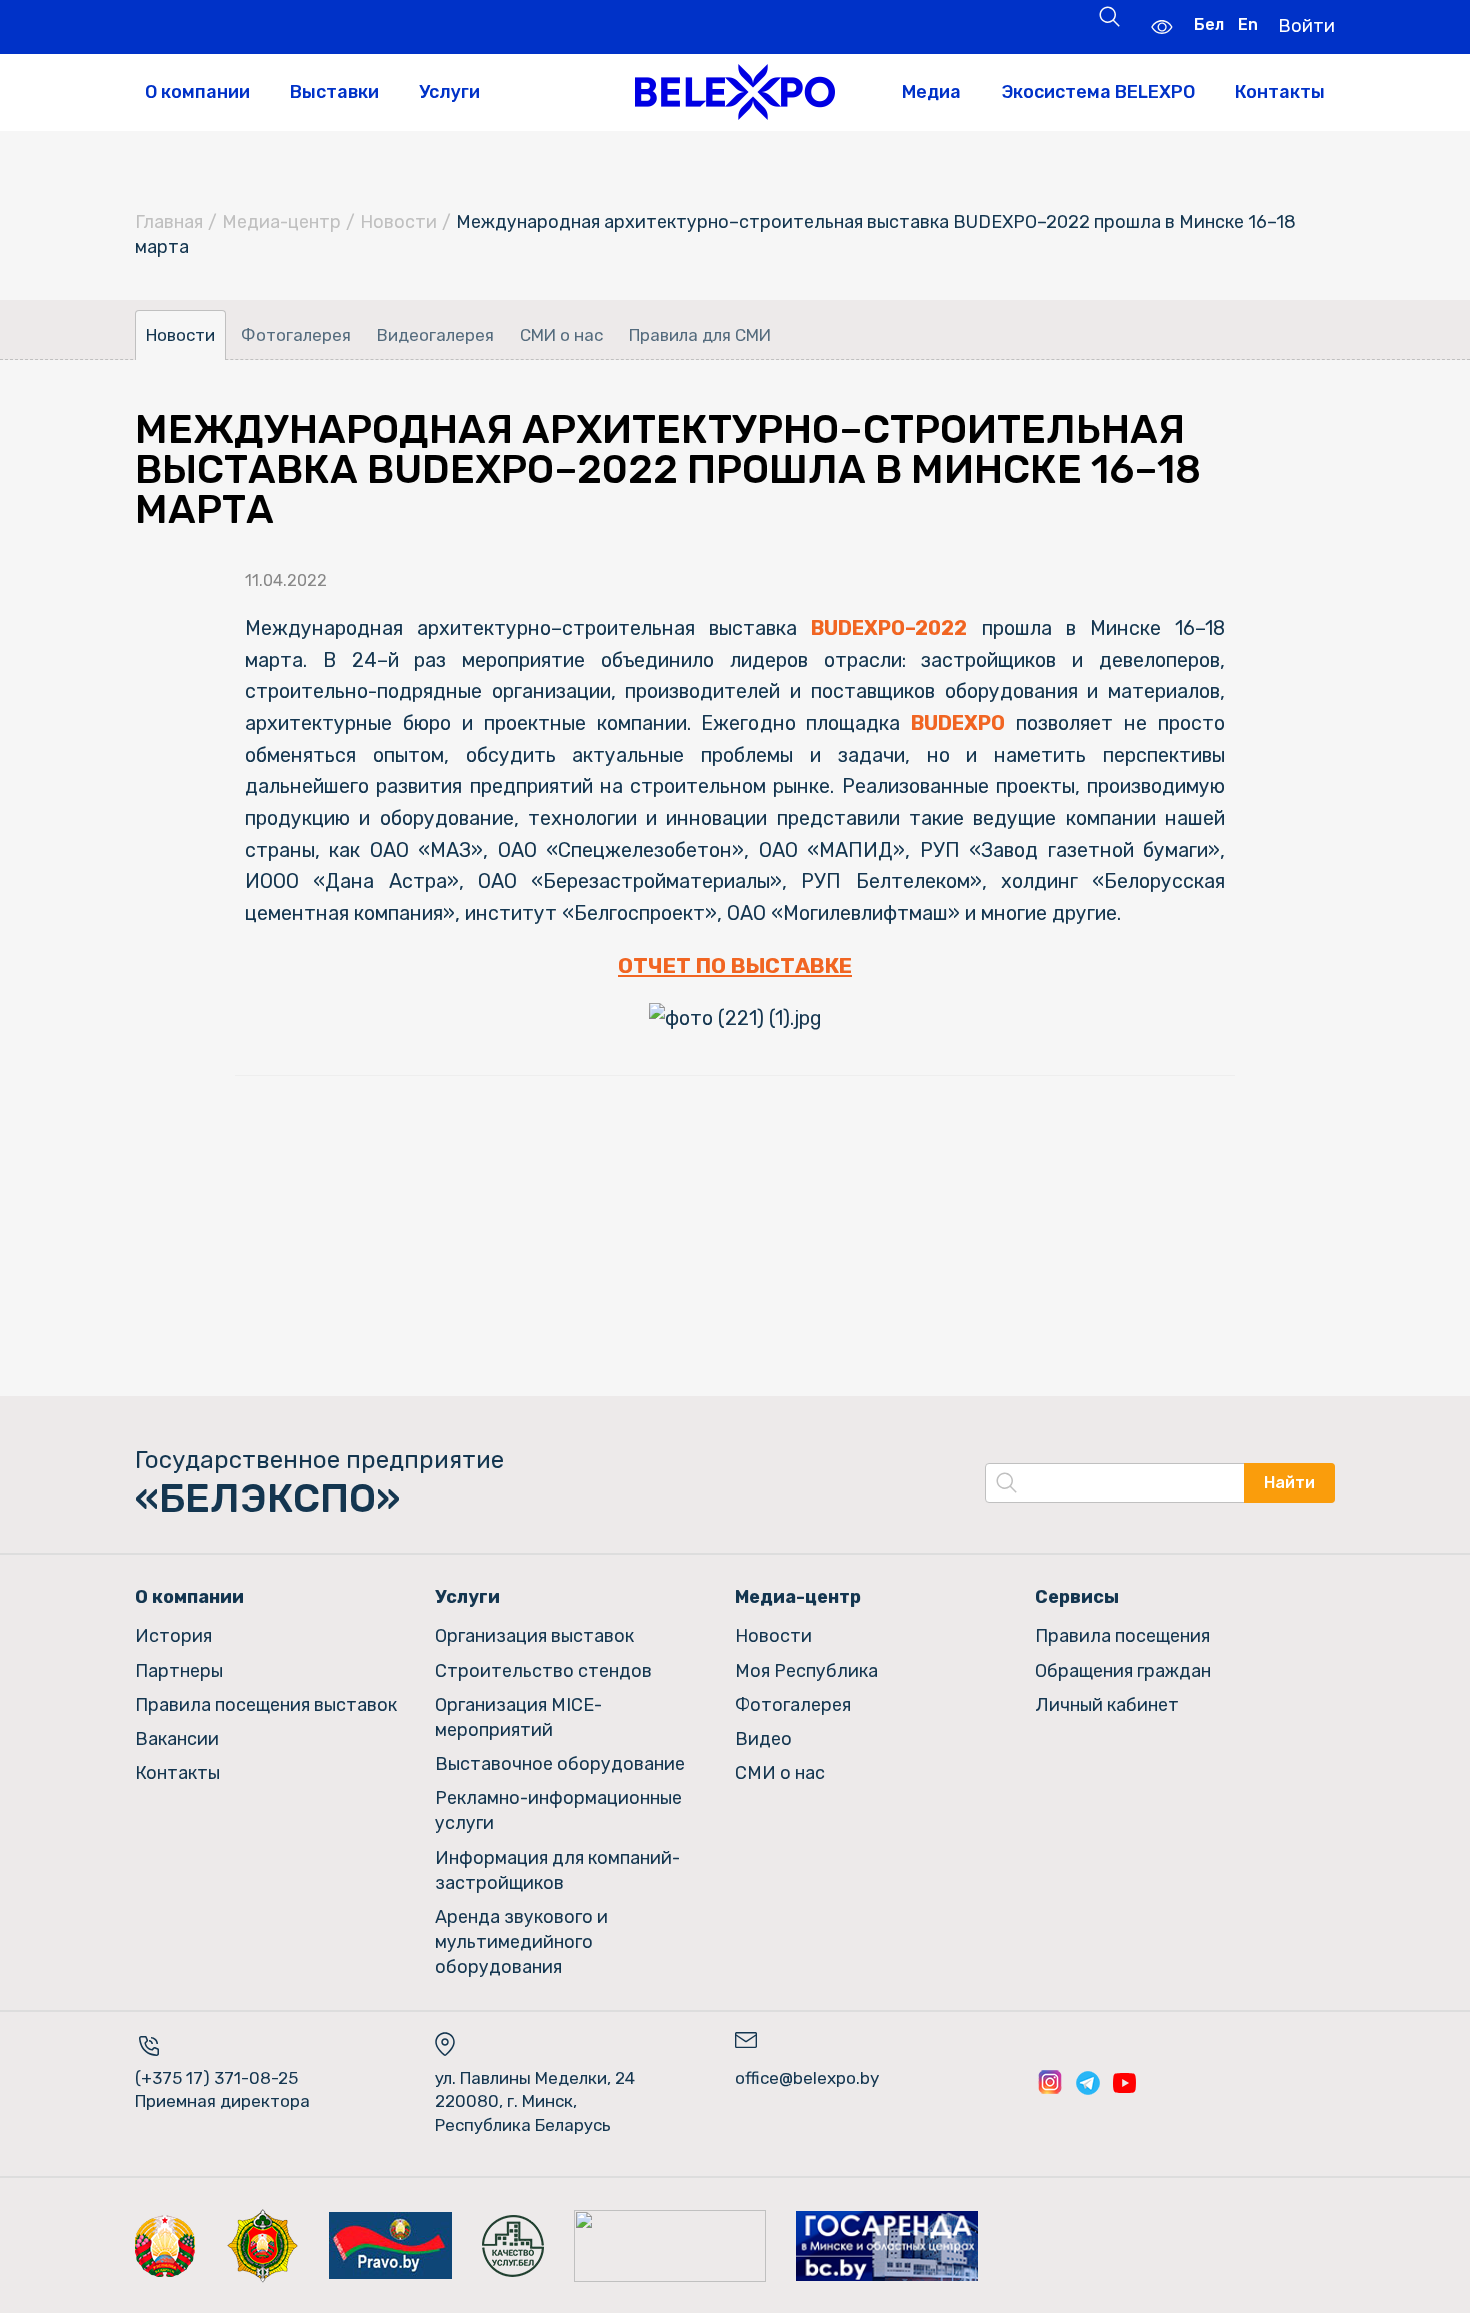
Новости (398, 222)
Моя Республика (806, 1671)
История (173, 1636)
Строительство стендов (543, 1671)
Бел (1209, 24)
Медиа (931, 92)
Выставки (334, 92)
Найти (1289, 1482)
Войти (1306, 26)
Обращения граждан (1123, 1671)
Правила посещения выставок (266, 1705)
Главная (169, 222)
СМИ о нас (561, 335)
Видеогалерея (435, 335)
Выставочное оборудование (560, 1764)
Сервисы (1077, 1597)
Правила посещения (1122, 1636)
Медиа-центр (281, 222)
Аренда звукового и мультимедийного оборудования (521, 1942)
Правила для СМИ (700, 335)
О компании (197, 92)
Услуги (449, 92)
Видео (763, 1739)
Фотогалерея (296, 335)
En (1248, 24)
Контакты (1280, 92)
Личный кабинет (1107, 1705)
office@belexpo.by (807, 2078)
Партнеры (179, 1671)
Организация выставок (534, 1636)
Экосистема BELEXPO (1098, 92)
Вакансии (177, 1739)
